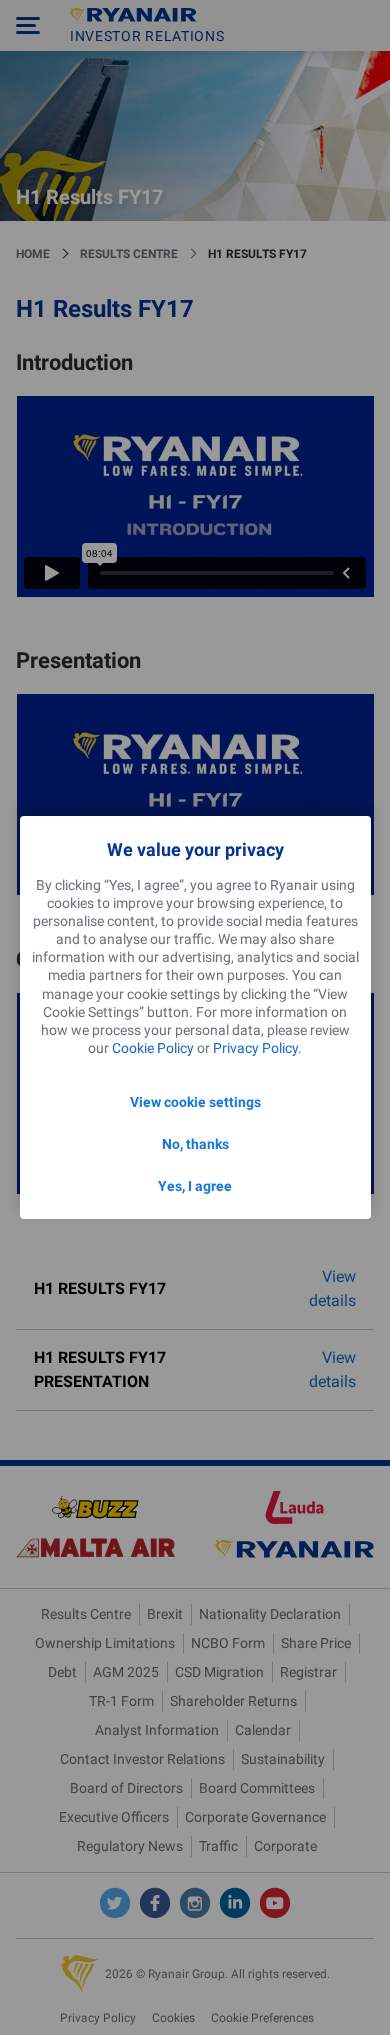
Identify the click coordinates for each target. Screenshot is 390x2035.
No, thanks (195, 1144)
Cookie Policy (153, 1048)
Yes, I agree (195, 1186)
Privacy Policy (255, 1048)
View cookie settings (195, 1102)
